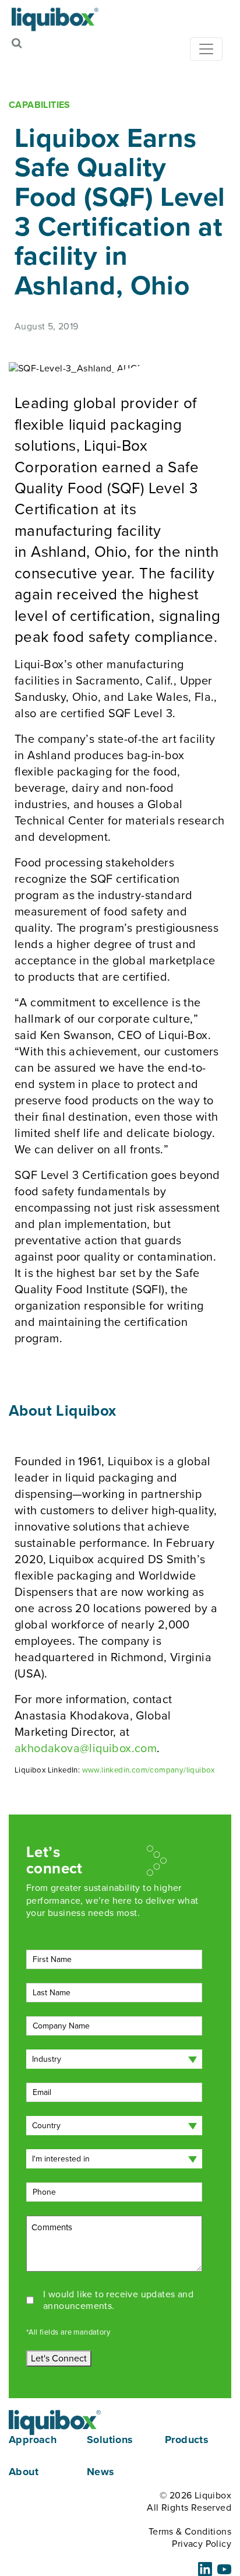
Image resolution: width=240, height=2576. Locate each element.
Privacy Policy (202, 2543)
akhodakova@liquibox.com (86, 1748)
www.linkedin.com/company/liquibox (149, 1770)
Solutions (110, 2440)
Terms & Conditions (190, 2531)
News (101, 2472)
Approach (33, 2440)
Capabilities (40, 105)
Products (187, 2440)
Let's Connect (59, 2358)
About (24, 2472)
